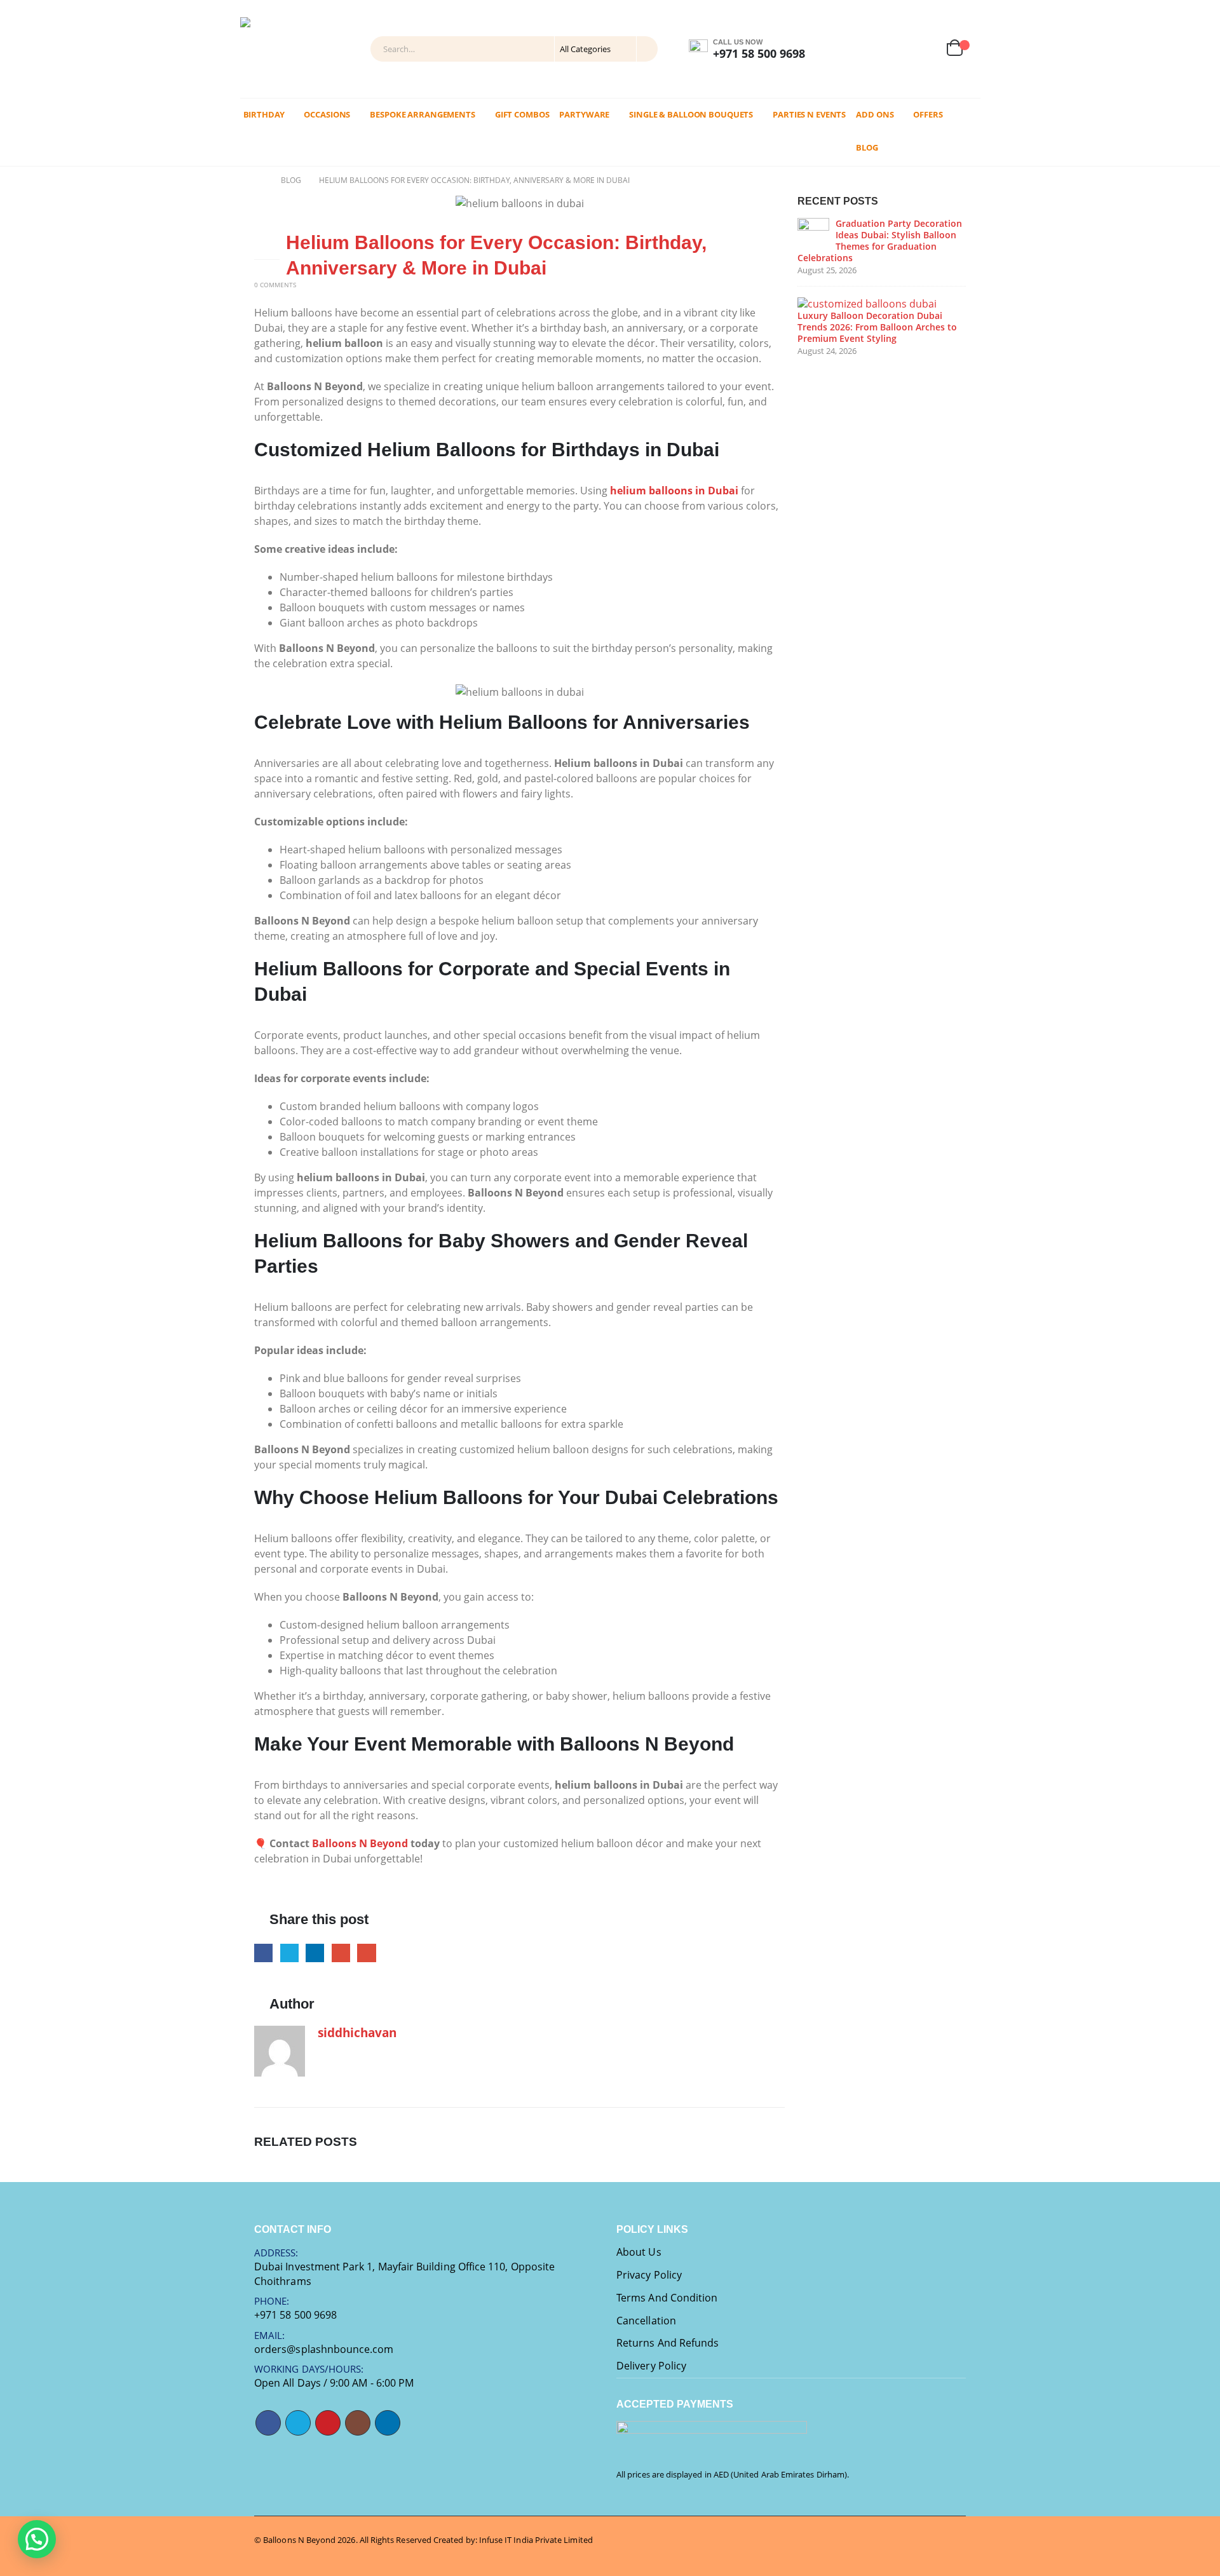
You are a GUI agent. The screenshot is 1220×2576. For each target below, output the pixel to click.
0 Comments (275, 285)
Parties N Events (809, 114)
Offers (928, 114)
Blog (867, 147)
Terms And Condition (667, 2298)
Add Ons (875, 114)
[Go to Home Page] (259, 180)
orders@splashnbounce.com (324, 2349)
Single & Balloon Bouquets (691, 114)
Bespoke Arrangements (423, 114)
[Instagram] (836, 49)
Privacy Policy (649, 2275)
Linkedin (388, 2423)
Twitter (289, 1953)
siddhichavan (357, 2032)
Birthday (264, 114)
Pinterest (328, 2423)
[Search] (646, 49)
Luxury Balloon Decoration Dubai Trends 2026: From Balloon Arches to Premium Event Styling (877, 327)
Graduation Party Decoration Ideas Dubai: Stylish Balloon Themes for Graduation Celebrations (880, 241)
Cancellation (646, 2321)
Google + (341, 1953)
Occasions (327, 114)
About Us (639, 2252)
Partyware (584, 114)
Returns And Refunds (668, 2343)
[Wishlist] (925, 49)
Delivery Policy (651, 2366)
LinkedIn (315, 1953)
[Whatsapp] (867, 49)
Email (366, 1953)
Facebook (263, 1953)
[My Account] (894, 49)
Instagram (358, 2423)
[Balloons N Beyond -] (272, 49)
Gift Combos (522, 114)
